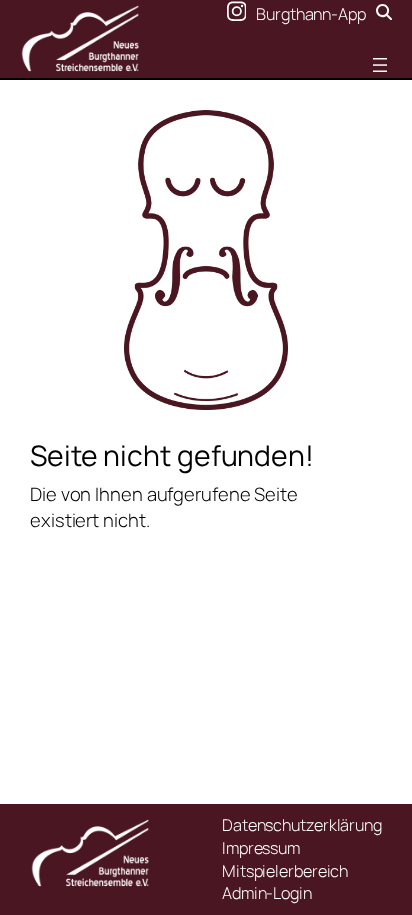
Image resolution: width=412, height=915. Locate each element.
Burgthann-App (311, 14)
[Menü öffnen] (380, 65)
